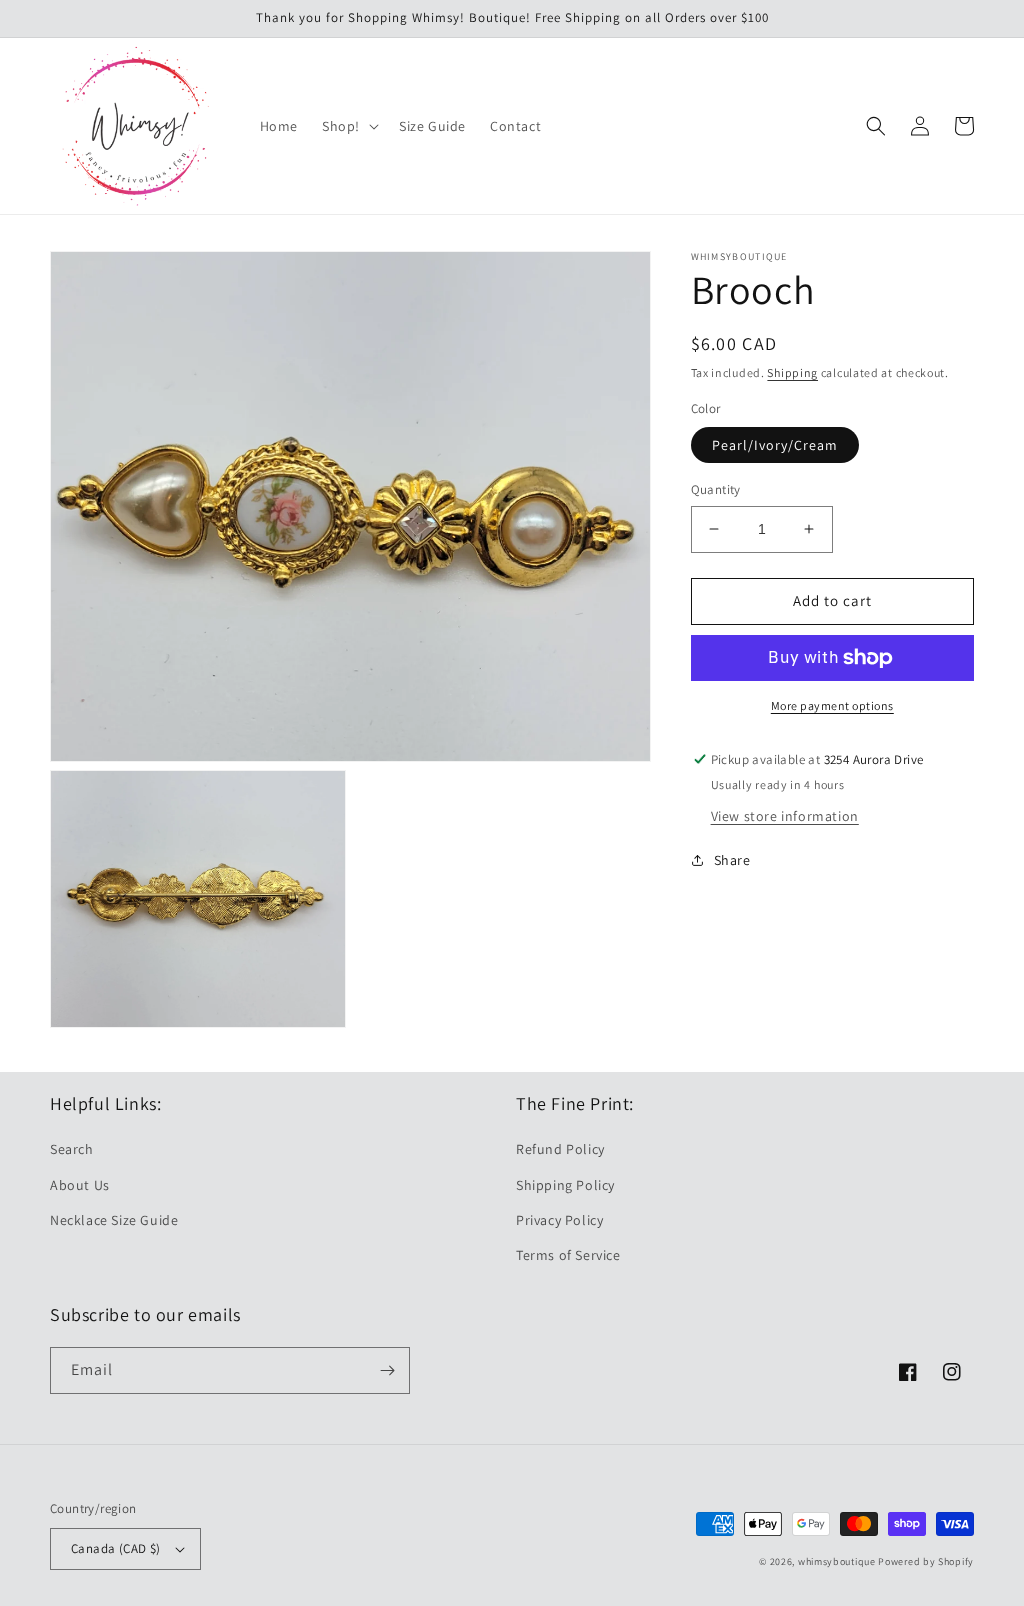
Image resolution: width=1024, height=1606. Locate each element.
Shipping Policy (565, 1185)
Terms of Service (568, 1255)
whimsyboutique (837, 1561)
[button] (348, 126)
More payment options (832, 705)
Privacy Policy (559, 1220)
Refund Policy (560, 1149)
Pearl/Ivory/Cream (775, 445)
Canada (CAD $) (116, 1548)
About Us (80, 1185)
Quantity (716, 489)
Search (72, 1149)
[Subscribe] (387, 1370)
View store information (785, 816)
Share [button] (732, 860)
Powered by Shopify (926, 1561)
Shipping (792, 372)
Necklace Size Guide (114, 1220)
